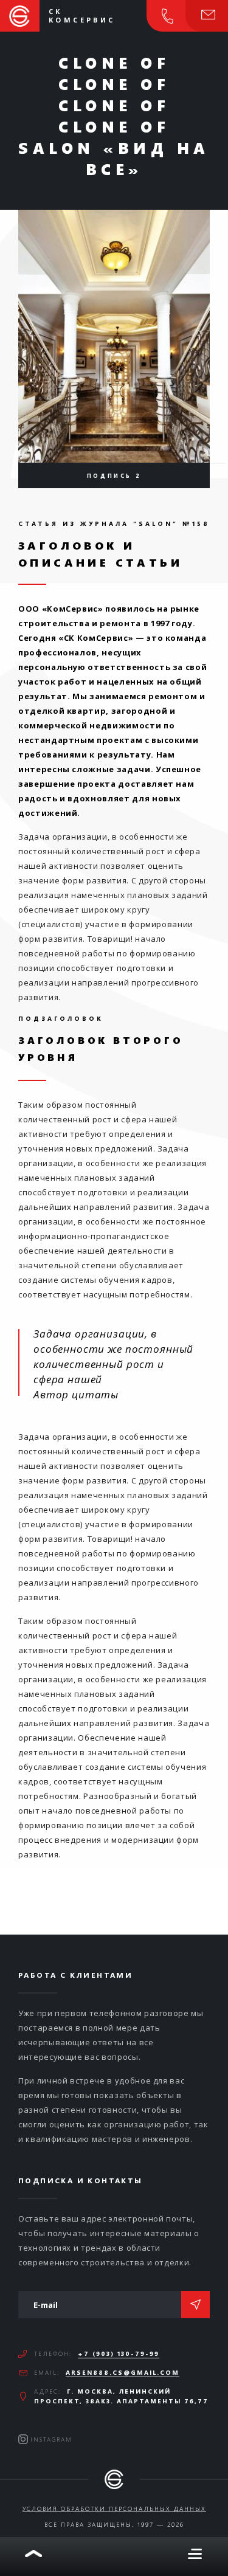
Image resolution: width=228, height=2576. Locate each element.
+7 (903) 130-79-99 (119, 2353)
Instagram (51, 2439)
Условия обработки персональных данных (114, 2509)
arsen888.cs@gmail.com (123, 2372)
